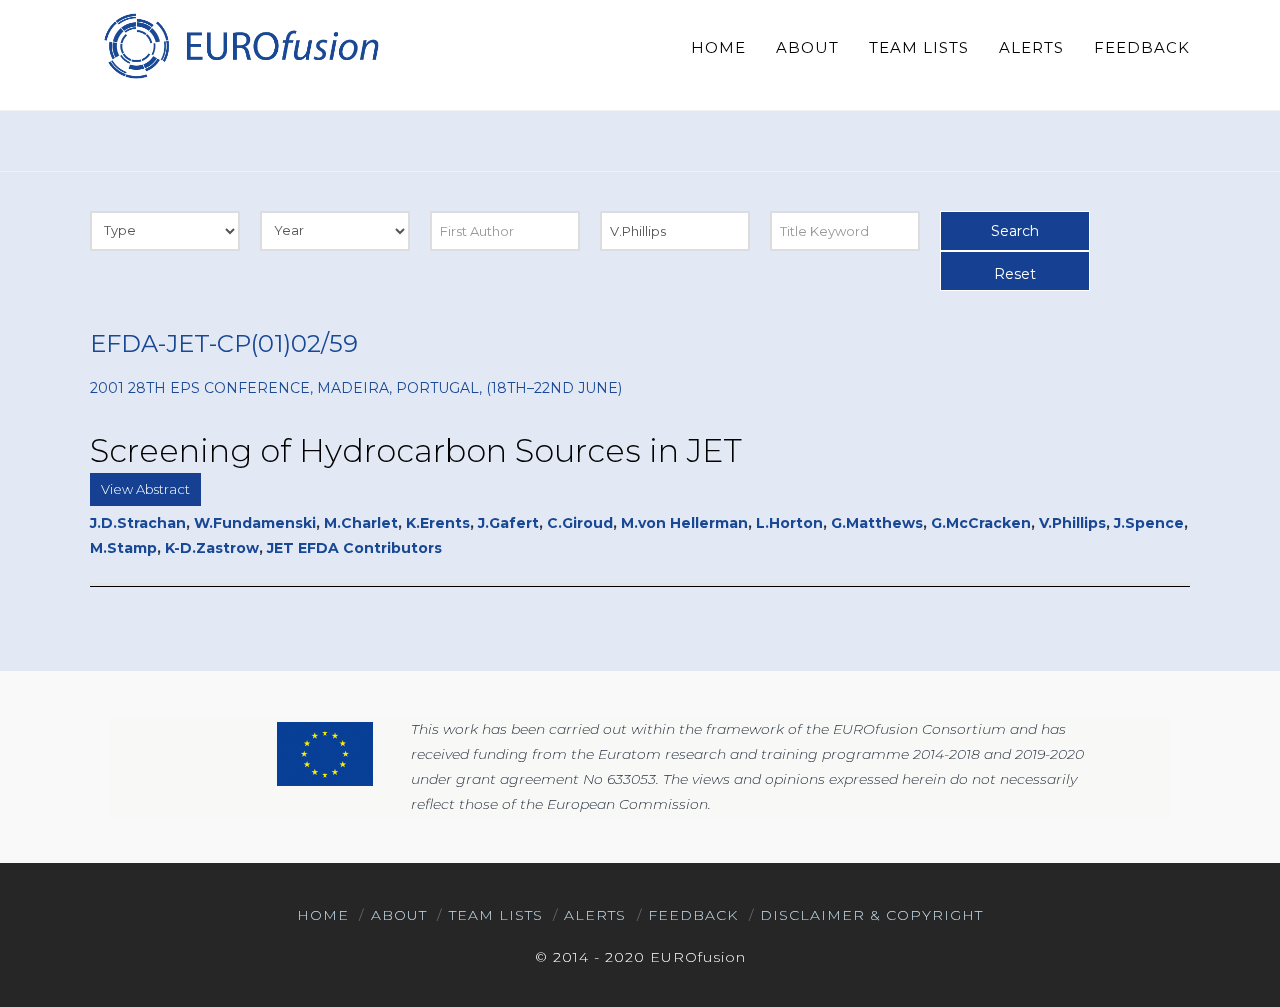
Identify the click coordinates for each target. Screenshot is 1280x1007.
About (399, 915)
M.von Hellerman (684, 523)
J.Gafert (508, 523)
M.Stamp (123, 548)
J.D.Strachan (138, 523)
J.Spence (1149, 523)
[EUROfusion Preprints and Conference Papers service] (240, 45)
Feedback (693, 915)
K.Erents (438, 523)
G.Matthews (877, 523)
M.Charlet (361, 523)
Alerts (595, 915)
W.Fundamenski (255, 523)
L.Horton (789, 523)
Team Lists (496, 915)
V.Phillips (1072, 523)
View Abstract (145, 489)
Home (323, 915)
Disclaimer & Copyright (871, 915)
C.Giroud (580, 523)
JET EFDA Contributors (354, 548)
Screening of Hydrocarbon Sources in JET (416, 450)
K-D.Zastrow (212, 548)
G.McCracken (981, 523)
